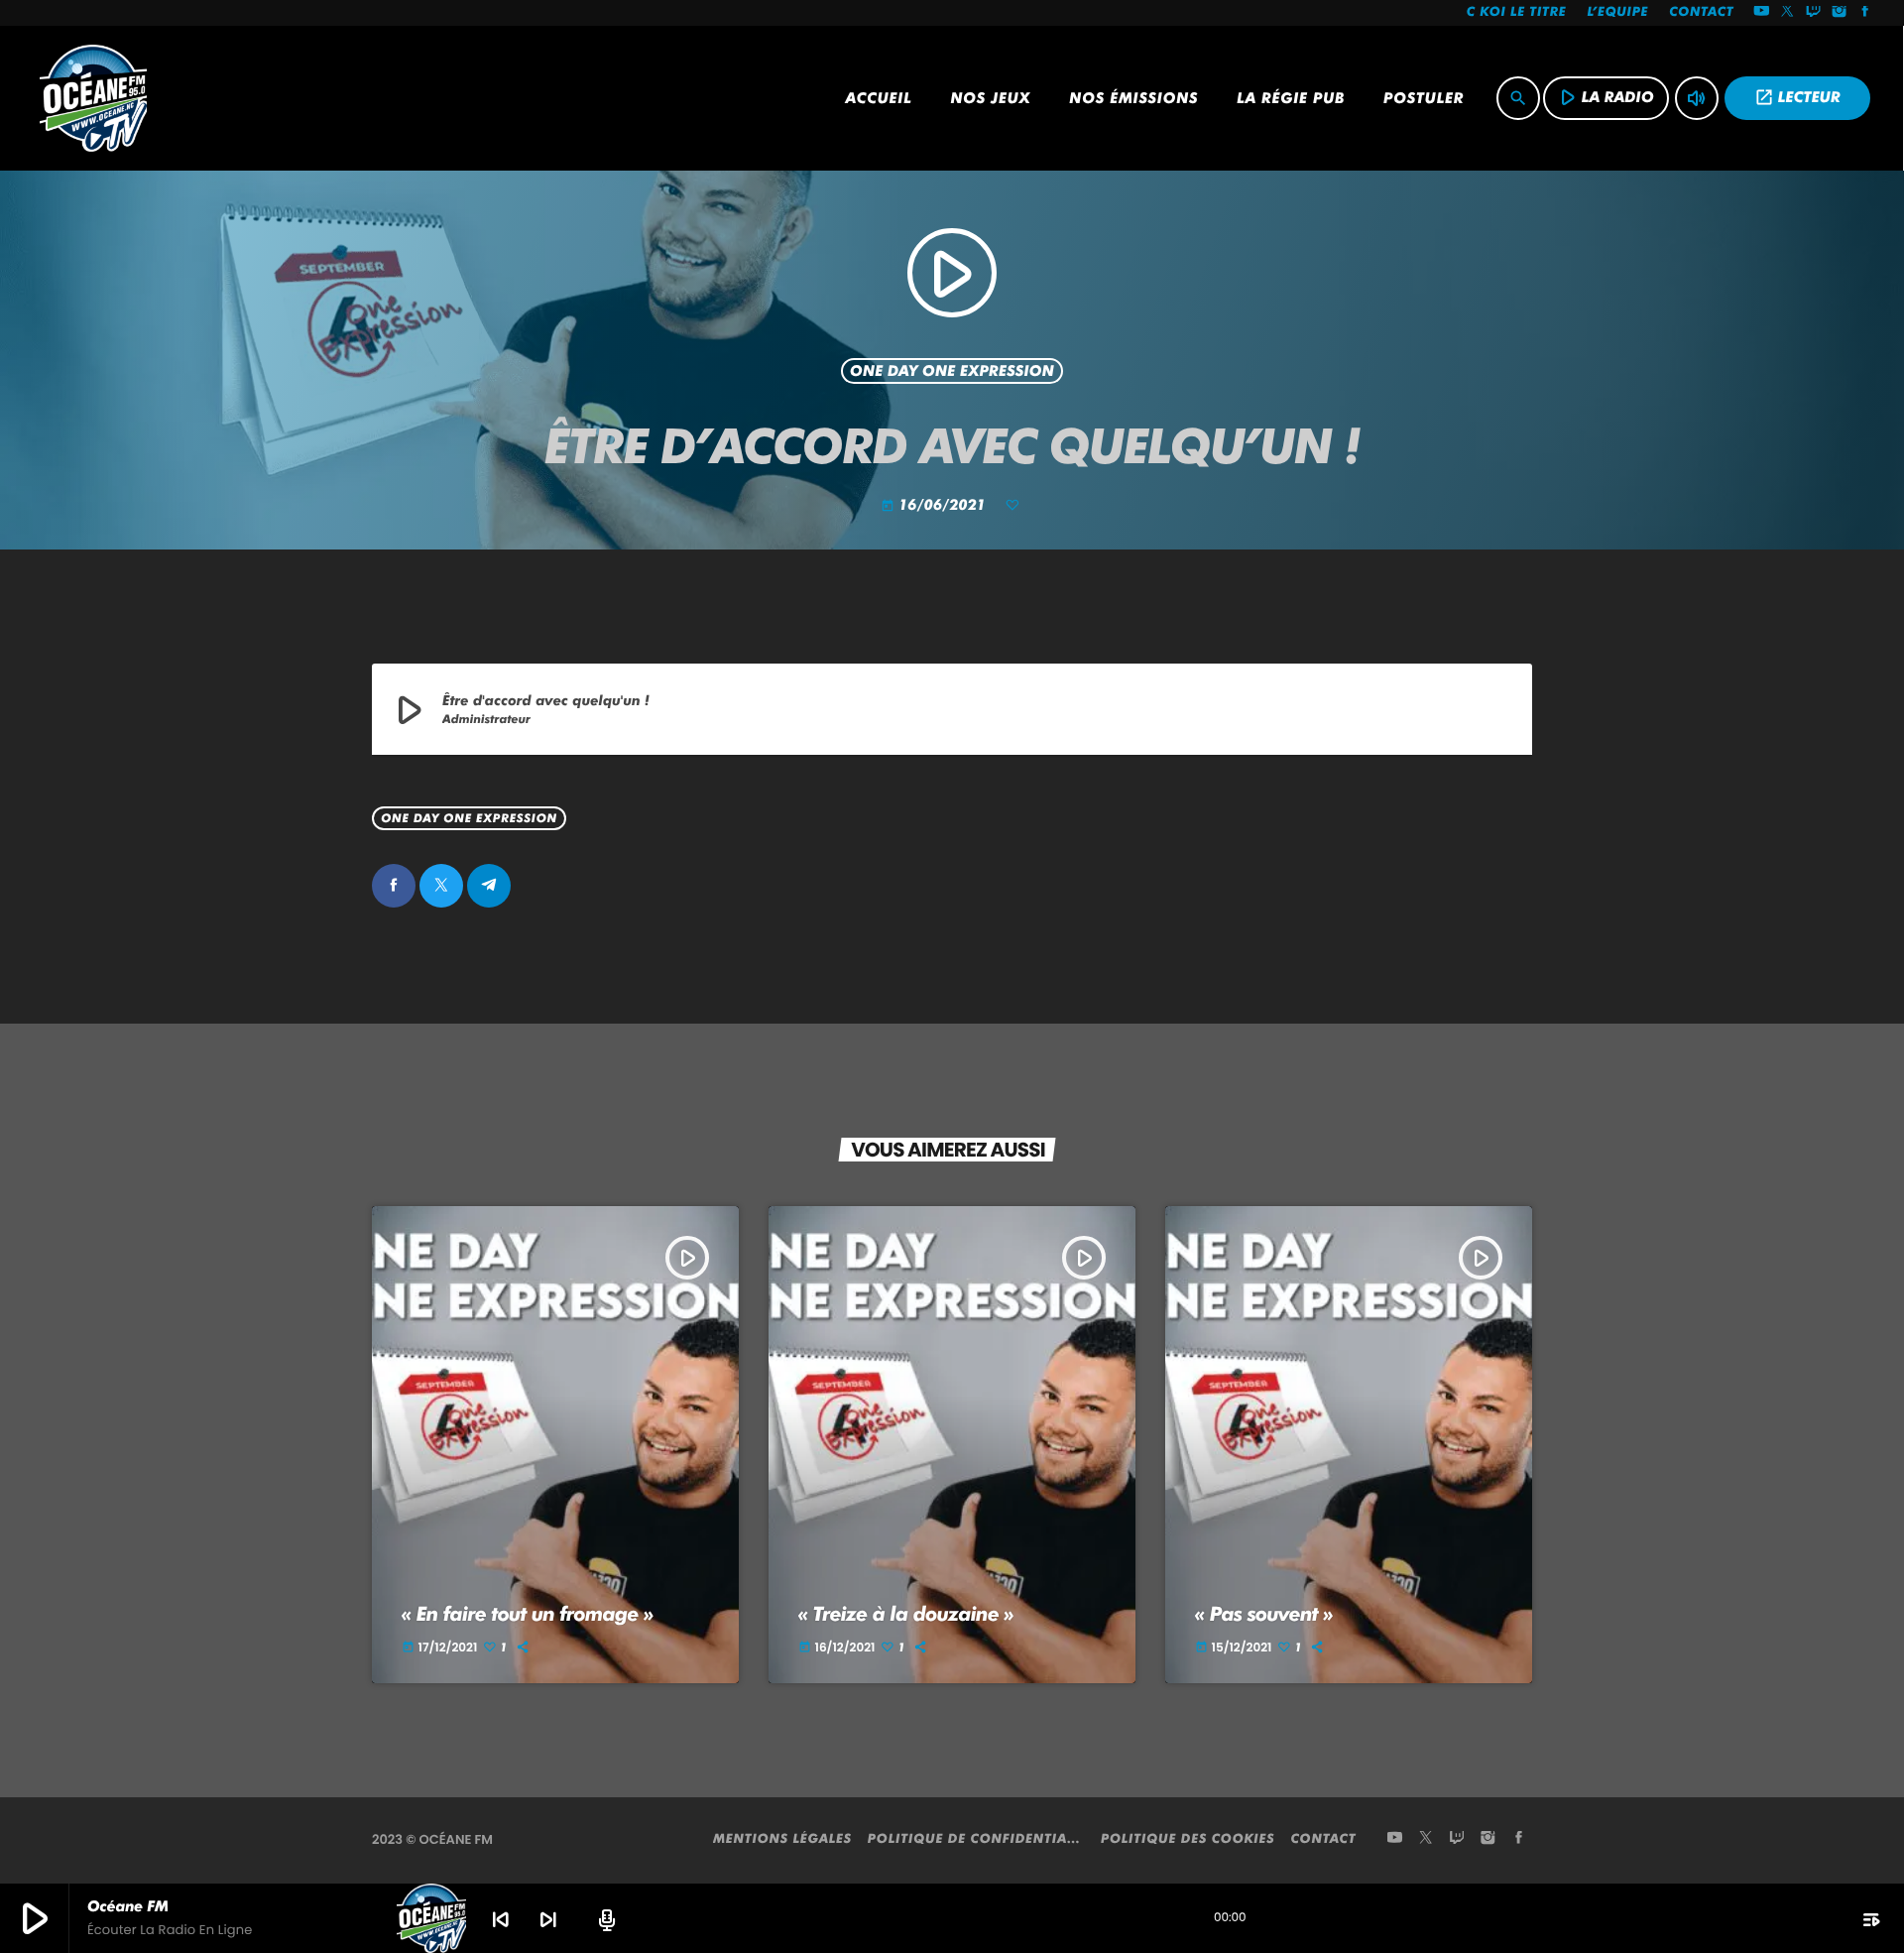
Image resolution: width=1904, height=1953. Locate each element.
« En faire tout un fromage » (528, 1614)
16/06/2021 (936, 505)
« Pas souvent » (1264, 1614)
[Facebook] (1865, 13)
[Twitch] (1814, 13)
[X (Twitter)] (1788, 13)
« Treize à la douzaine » (906, 1614)
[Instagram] (1840, 13)
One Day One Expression (952, 371)
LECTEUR (1797, 97)
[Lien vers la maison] (93, 98)
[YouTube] (1761, 13)
